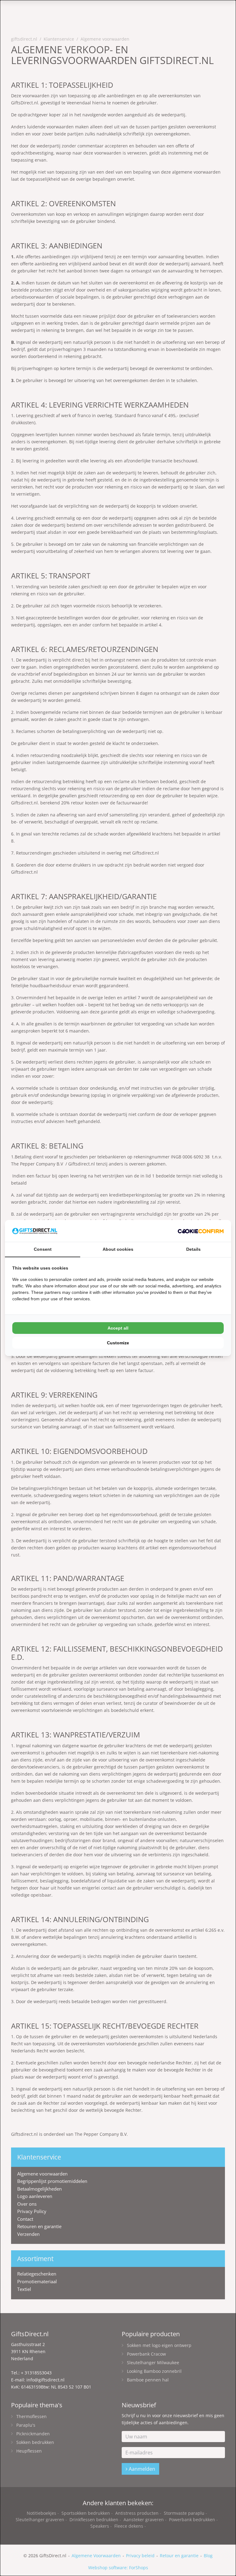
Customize (118, 1343)
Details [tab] (193, 1249)
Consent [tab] (43, 1249)
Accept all (118, 1328)
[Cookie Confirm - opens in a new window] (201, 1231)
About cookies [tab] (118, 1249)
